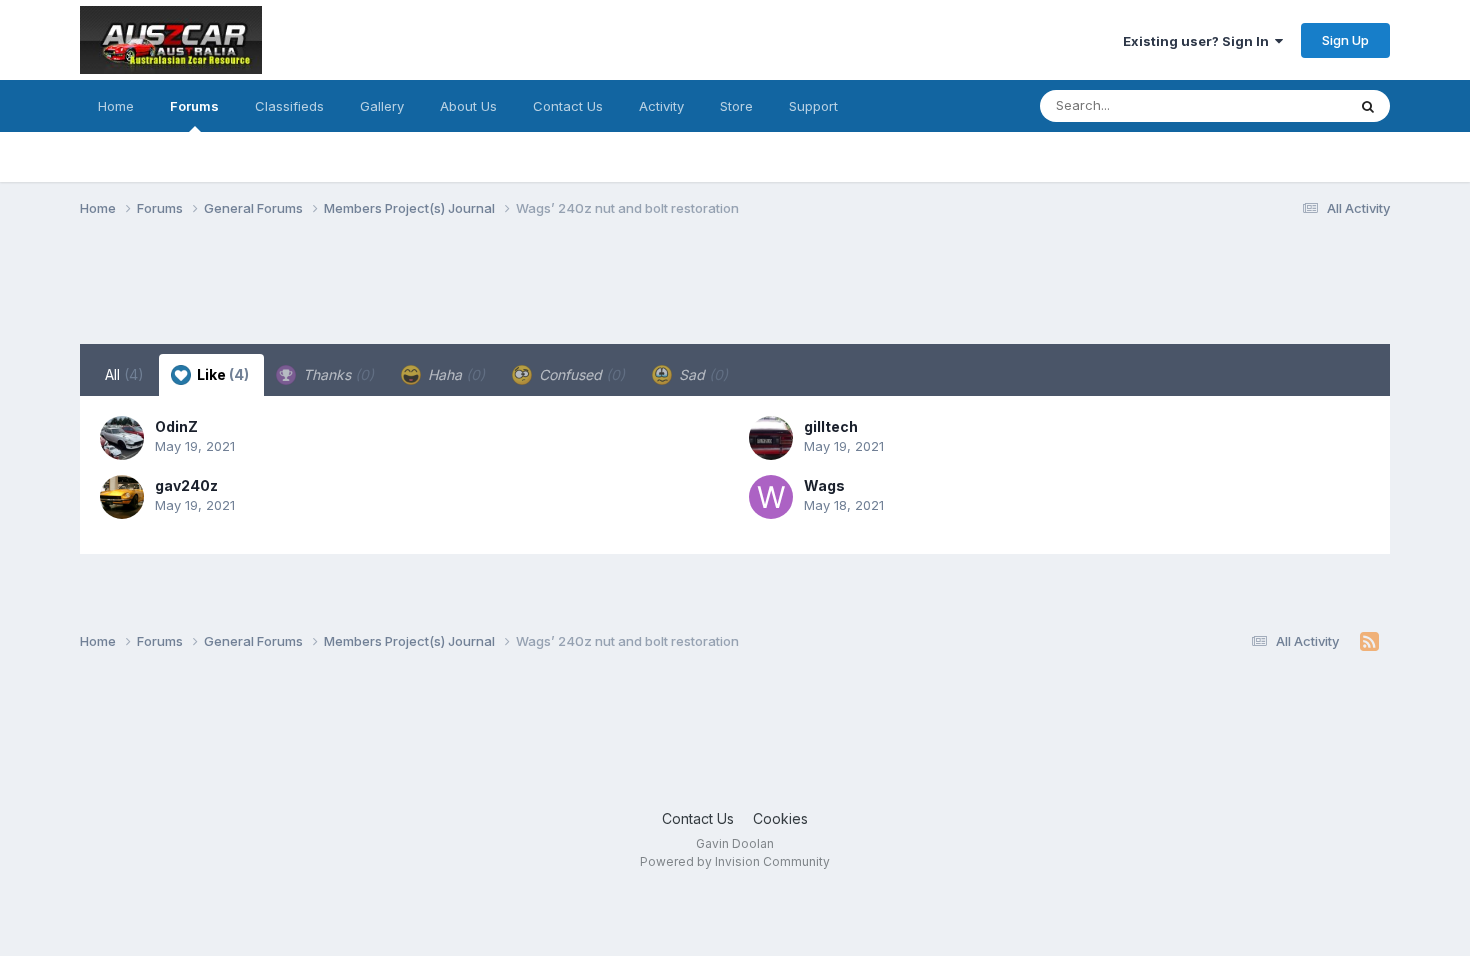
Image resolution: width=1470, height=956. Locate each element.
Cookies (780, 818)
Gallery (382, 106)
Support (813, 106)
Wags (824, 485)
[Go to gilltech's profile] (771, 438)
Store (736, 106)
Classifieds (289, 106)
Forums (194, 106)
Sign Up (1345, 40)
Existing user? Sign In (1199, 41)
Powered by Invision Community (735, 861)
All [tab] (124, 374)
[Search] (1368, 106)
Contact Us (568, 106)
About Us (468, 106)
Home (116, 106)
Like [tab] (221, 374)
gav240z (186, 485)
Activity (661, 106)
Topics (1298, 105)
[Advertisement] (444, 293)
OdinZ (176, 426)
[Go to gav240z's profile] (122, 497)
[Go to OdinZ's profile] (122, 438)
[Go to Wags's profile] (771, 497)
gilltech (831, 426)
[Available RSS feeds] (1369, 642)
